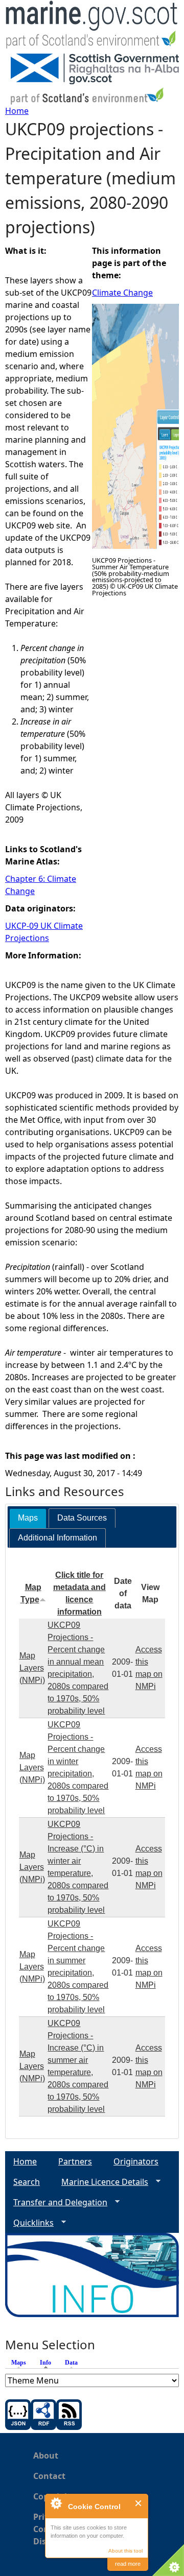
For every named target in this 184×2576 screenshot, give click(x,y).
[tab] (28, 1518)
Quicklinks (29, 2223)
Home (17, 111)
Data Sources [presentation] (82, 1518)
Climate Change (122, 293)
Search (27, 2182)
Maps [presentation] (28, 1518)
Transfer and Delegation (56, 2202)
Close (139, 2503)
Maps (19, 2363)
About (46, 2455)
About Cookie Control (56, 2503)
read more (128, 2564)
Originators (136, 2161)
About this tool (125, 2551)
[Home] (92, 27)
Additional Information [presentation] (57, 1538)
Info (48, 2363)
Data (71, 2363)
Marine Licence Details (101, 2182)
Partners (75, 2161)
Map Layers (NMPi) (32, 1668)
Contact (49, 2476)
